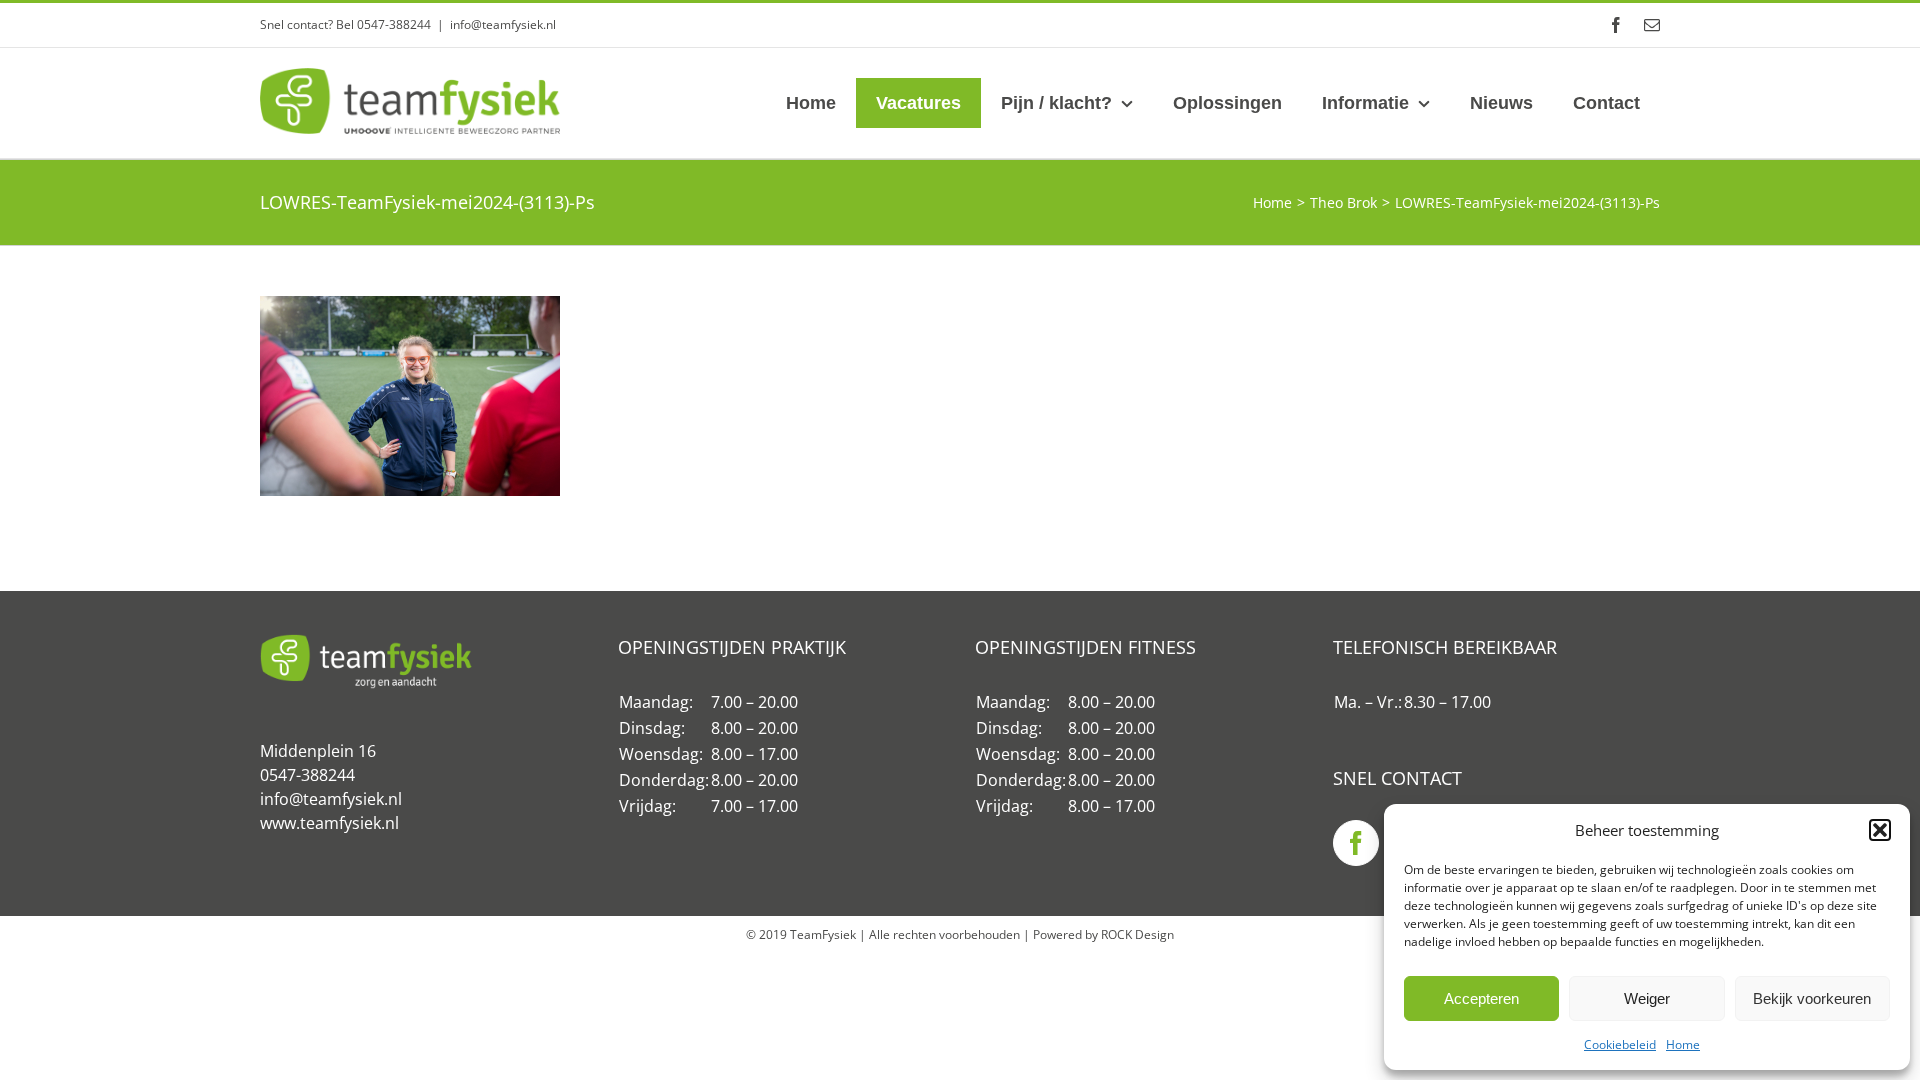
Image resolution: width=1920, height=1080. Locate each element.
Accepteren (1481, 998)
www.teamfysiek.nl (329, 823)
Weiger (1647, 998)
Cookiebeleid (1620, 1044)
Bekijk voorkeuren (1812, 998)
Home (1683, 1044)
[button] (1880, 830)
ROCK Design (1137, 934)
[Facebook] (1356, 843)
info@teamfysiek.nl (503, 24)
